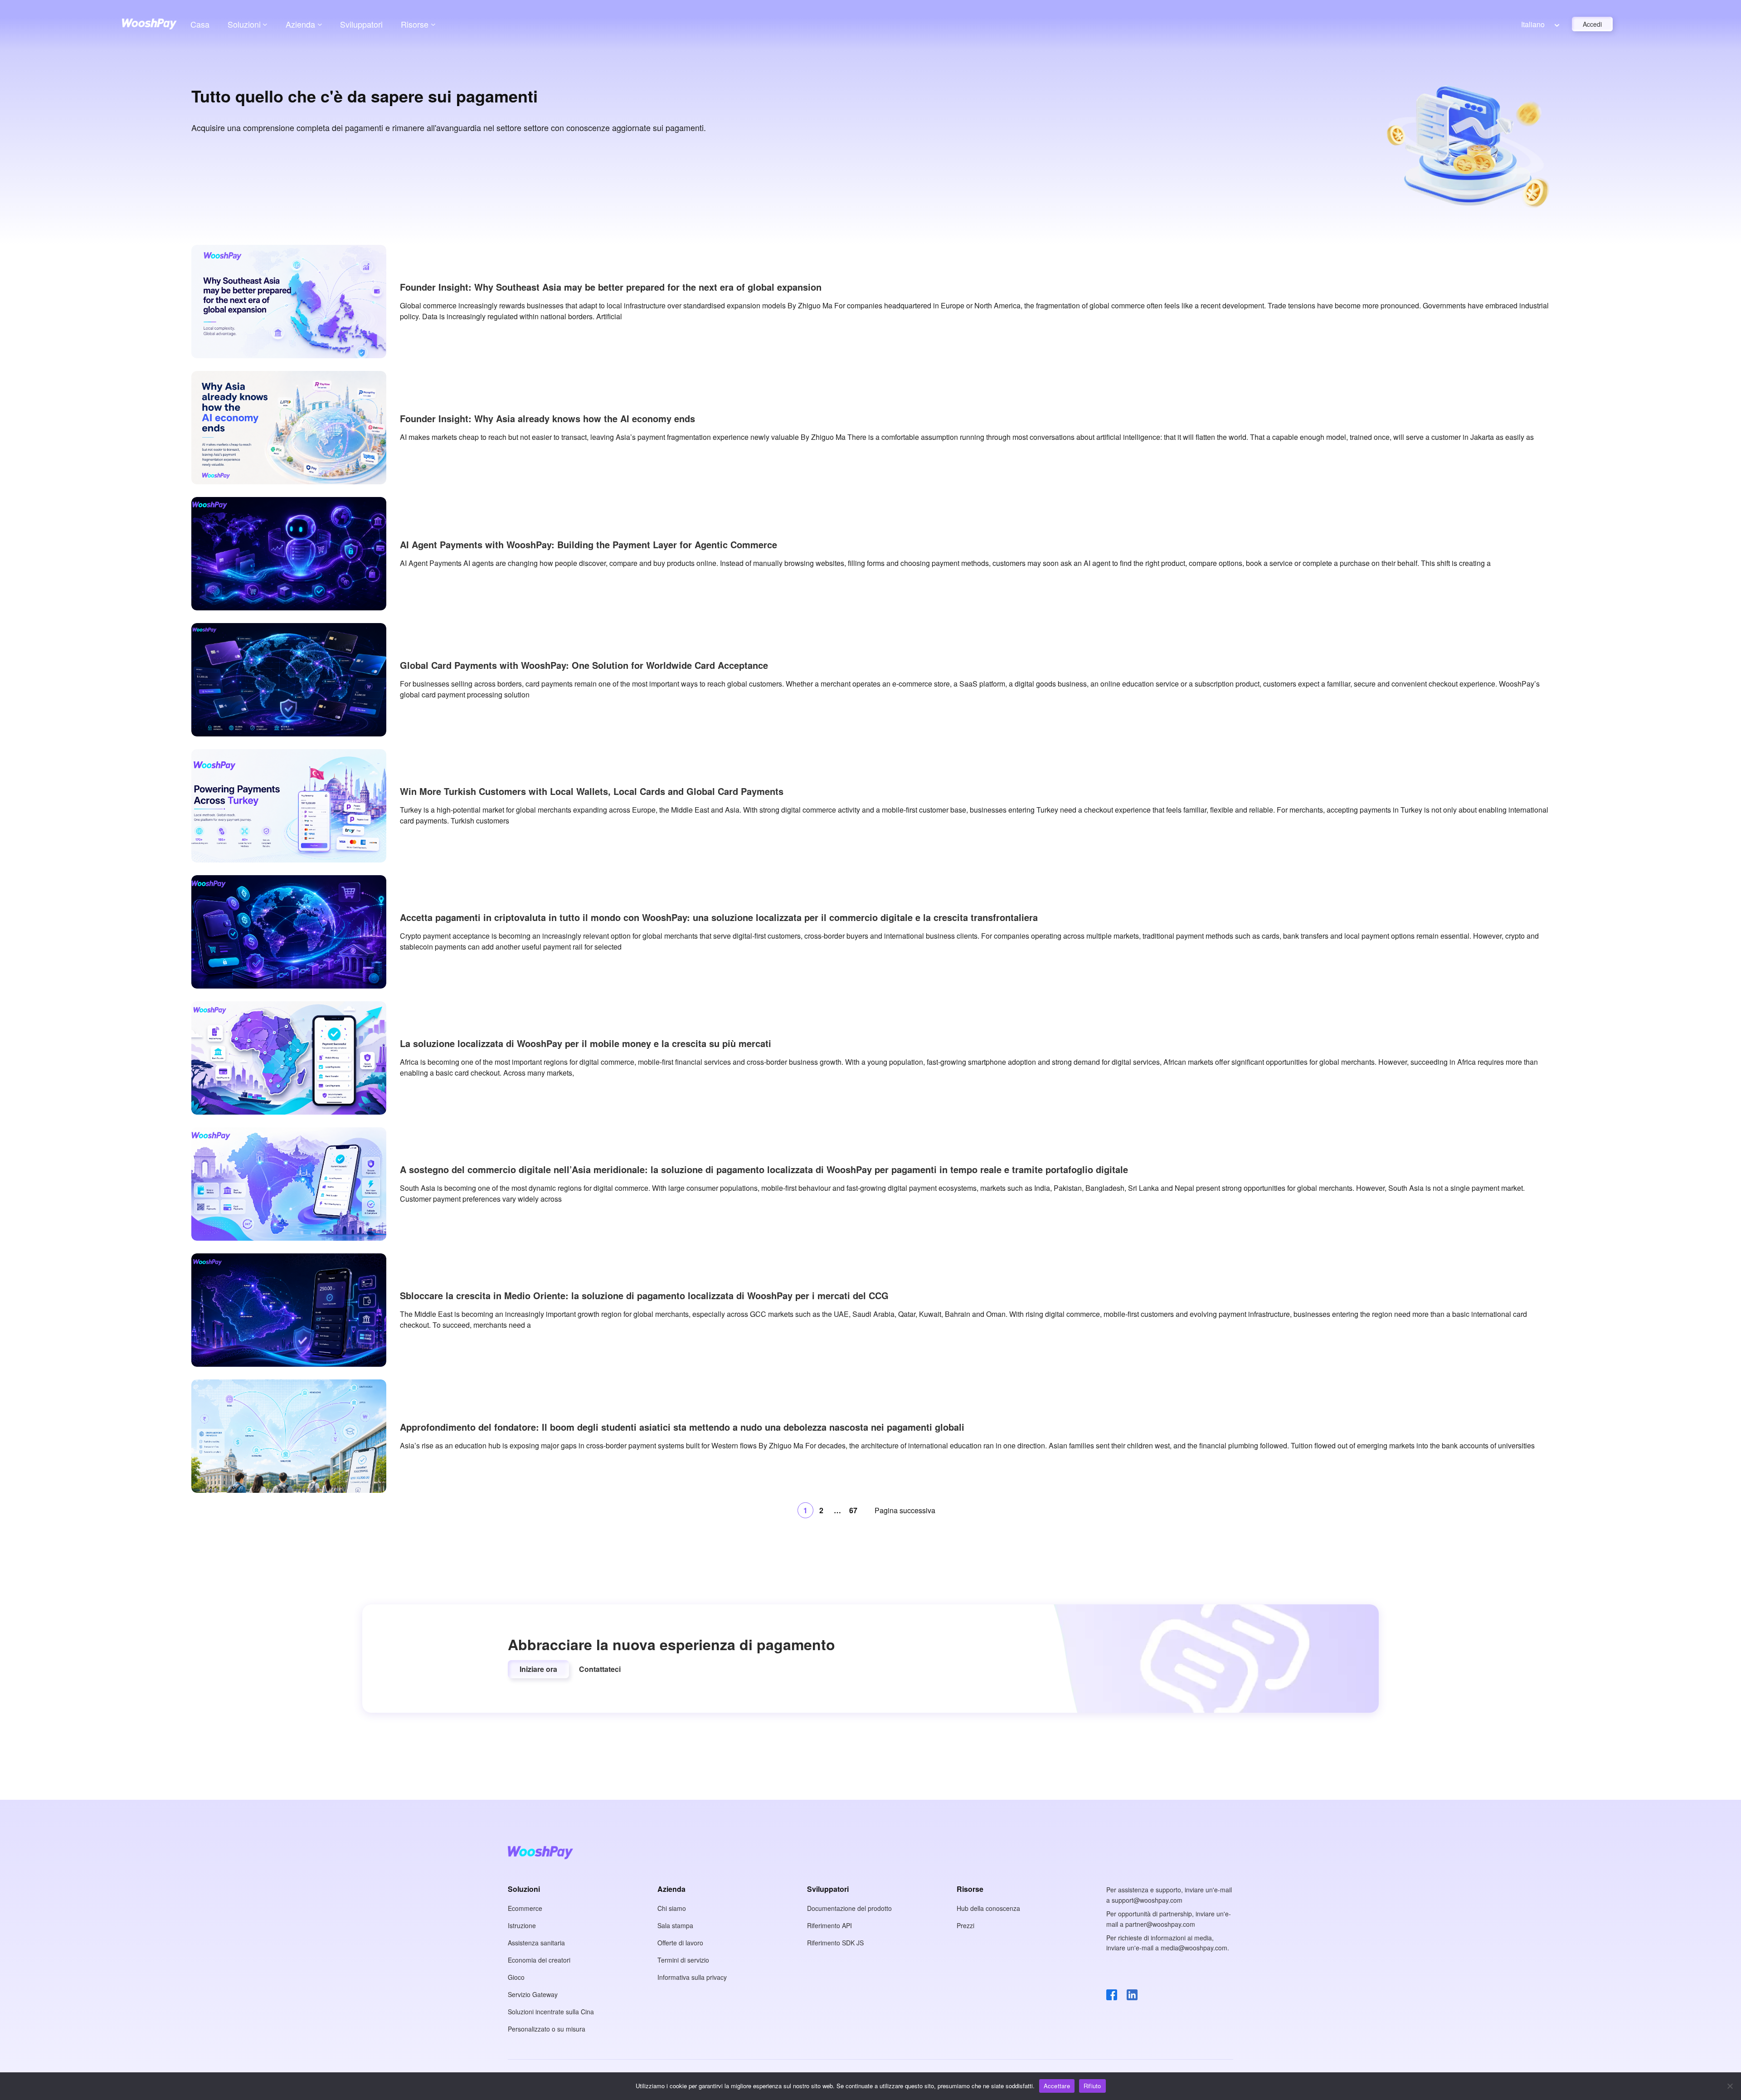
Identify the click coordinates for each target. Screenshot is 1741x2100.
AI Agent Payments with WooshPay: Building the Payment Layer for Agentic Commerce (588, 545)
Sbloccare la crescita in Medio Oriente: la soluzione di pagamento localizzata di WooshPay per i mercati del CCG (644, 1296)
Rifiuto (1092, 2086)
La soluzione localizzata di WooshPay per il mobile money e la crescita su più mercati (586, 1043)
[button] (538, 1669)
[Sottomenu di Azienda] (320, 24)
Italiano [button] (1533, 24)
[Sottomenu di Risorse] (433, 24)
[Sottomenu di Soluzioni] (265, 24)
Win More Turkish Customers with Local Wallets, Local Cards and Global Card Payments (592, 791)
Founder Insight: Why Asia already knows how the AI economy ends (547, 419)
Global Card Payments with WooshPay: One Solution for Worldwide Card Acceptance (584, 665)
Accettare (1057, 2086)
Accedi (1592, 24)
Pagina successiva (905, 1510)
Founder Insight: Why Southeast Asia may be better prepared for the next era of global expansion (611, 287)
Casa (200, 24)
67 (853, 1510)
